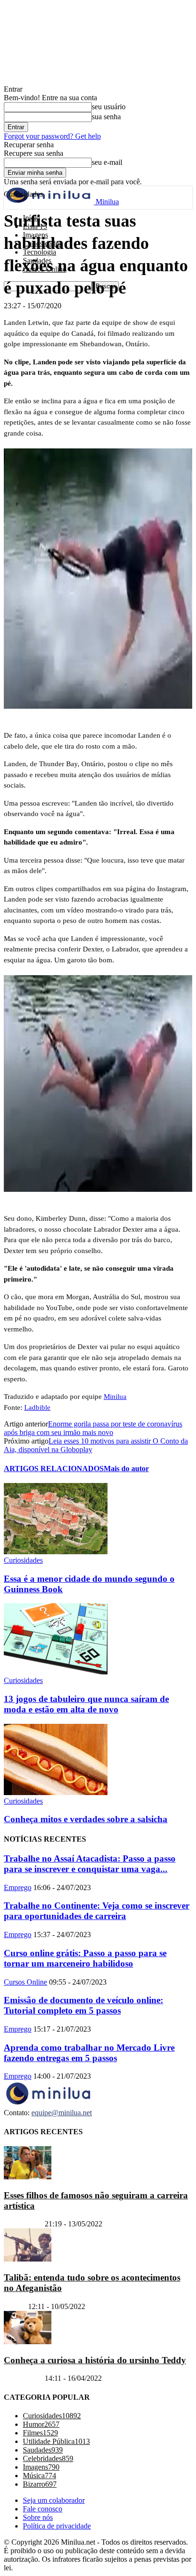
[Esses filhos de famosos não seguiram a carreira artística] (28, 2177)
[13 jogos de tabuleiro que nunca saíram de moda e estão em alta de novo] (56, 1672)
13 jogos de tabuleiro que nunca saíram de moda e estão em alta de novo (86, 1704)
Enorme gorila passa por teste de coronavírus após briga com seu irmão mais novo (93, 1428)
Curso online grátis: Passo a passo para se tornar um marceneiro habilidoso (85, 1958)
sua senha (106, 117)
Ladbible (37, 1407)
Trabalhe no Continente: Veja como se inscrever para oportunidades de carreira (97, 1911)
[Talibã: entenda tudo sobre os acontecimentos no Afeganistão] (28, 2259)
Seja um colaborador (54, 2500)
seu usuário (109, 107)
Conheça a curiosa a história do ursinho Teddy (95, 2360)
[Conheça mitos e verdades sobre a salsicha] (56, 1792)
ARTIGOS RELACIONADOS (54, 1469)
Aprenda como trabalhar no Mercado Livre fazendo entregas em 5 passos (89, 2053)
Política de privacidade (57, 2526)
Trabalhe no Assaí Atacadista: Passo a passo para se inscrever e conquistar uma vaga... (90, 1864)
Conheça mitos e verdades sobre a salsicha (86, 1819)
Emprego (18, 1887)
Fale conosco (43, 2509)
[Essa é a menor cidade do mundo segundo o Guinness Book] (56, 1552)
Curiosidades (23, 1560)
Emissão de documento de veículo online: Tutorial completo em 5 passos (83, 2005)
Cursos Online (25, 1982)
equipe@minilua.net (62, 2113)
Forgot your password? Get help (52, 136)
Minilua (115, 1397)
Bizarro (15, 2306)
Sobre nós (38, 2517)
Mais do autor (126, 1469)
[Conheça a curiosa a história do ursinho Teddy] (28, 2342)
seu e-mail (107, 162)
